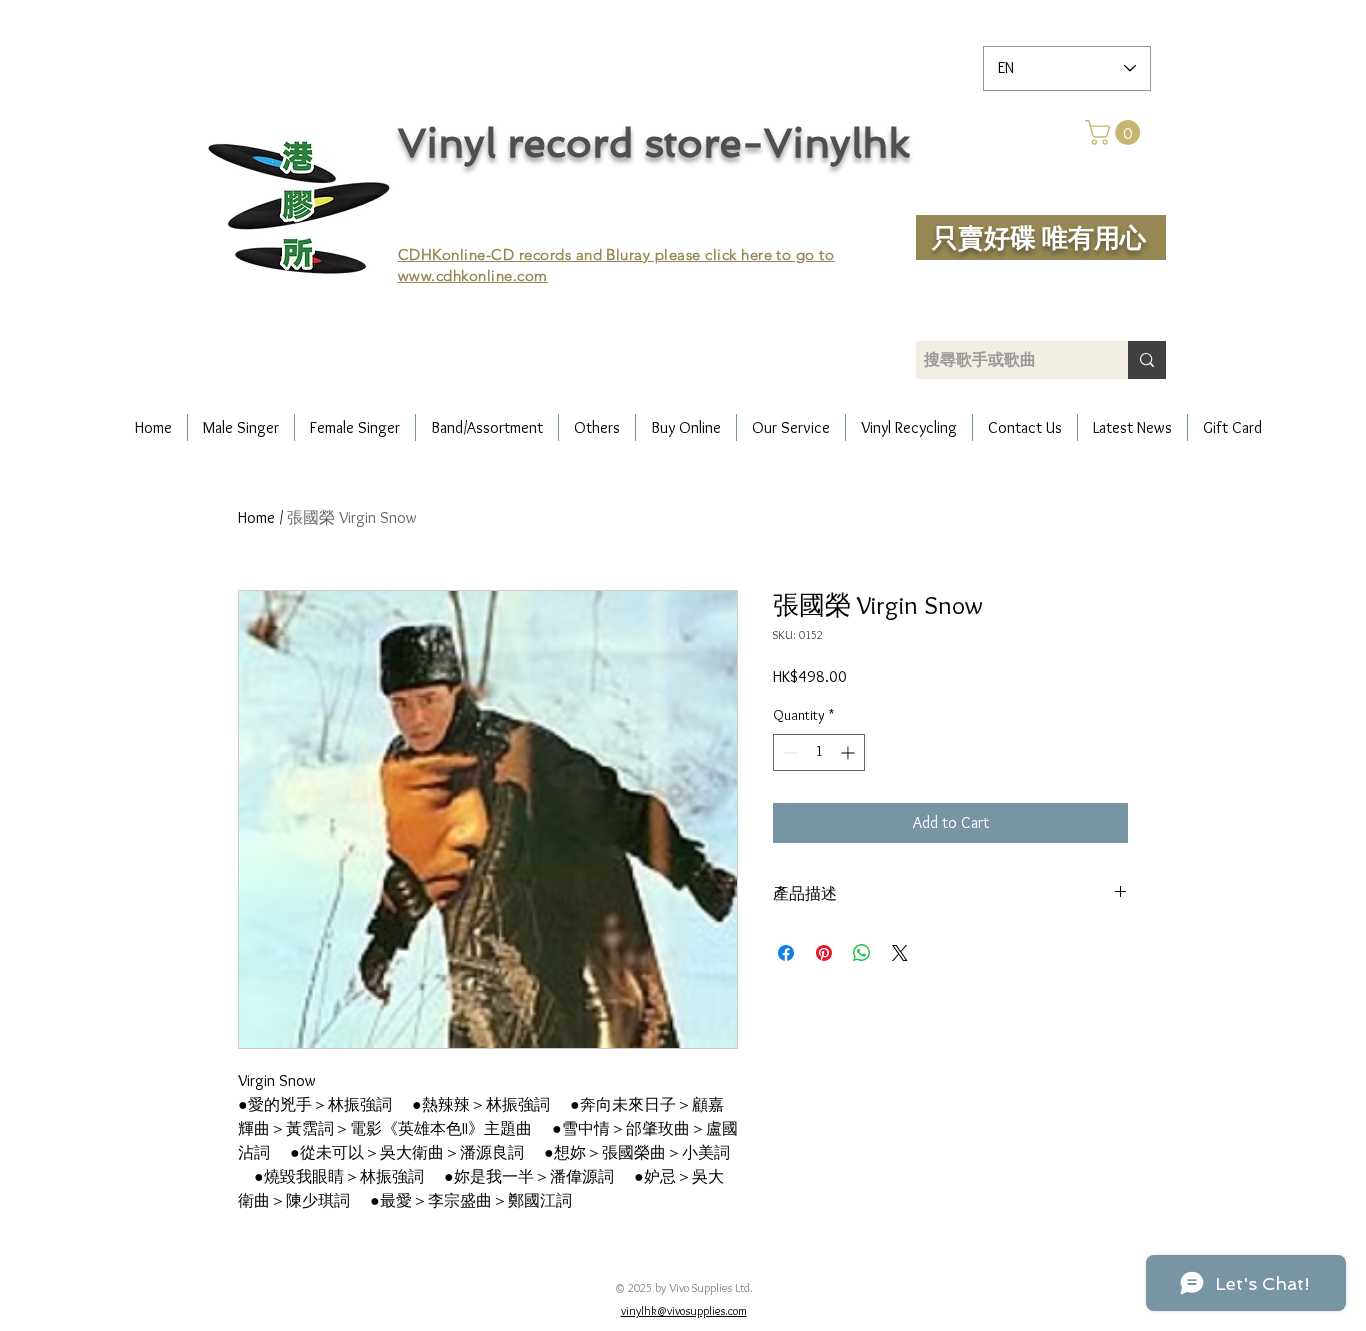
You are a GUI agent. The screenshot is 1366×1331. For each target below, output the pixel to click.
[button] (1115, 132)
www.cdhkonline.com (473, 275)
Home (256, 517)
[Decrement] (788, 752)
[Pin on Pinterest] (824, 953)
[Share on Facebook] (786, 953)
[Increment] (849, 752)
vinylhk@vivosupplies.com (684, 1310)
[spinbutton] (819, 752)
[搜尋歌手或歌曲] (1147, 360)
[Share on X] (900, 953)
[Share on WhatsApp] (862, 953)
